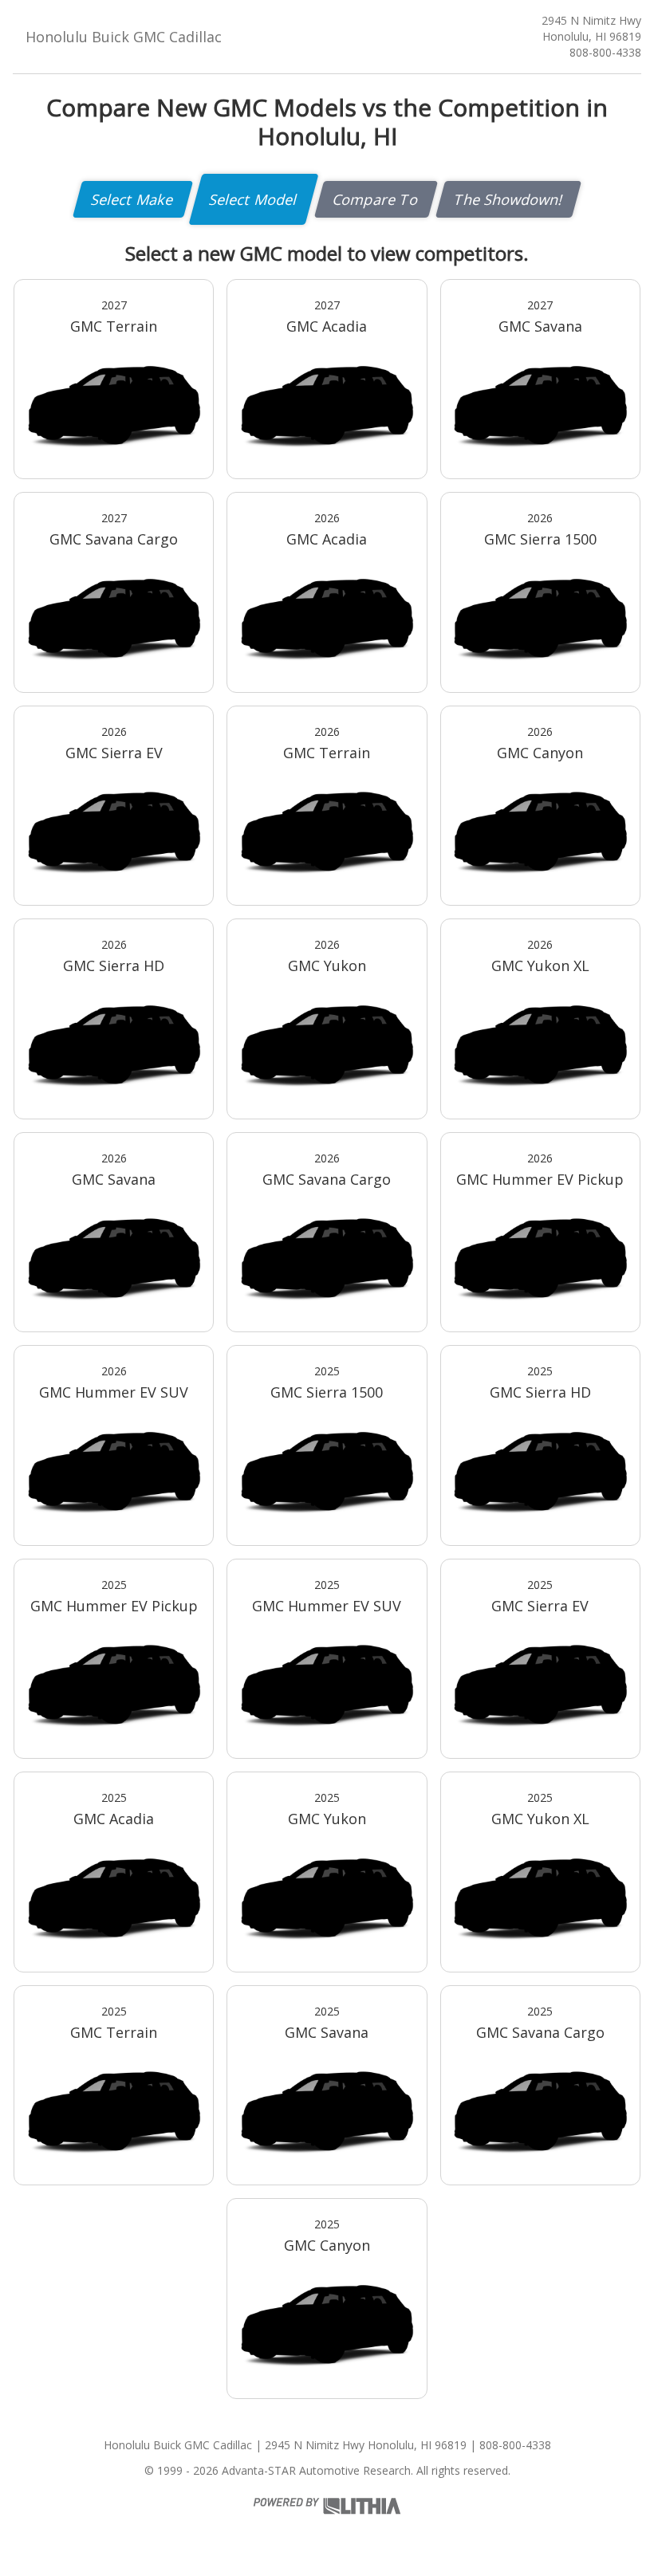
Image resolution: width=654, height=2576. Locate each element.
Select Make (133, 199)
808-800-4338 (605, 52)
